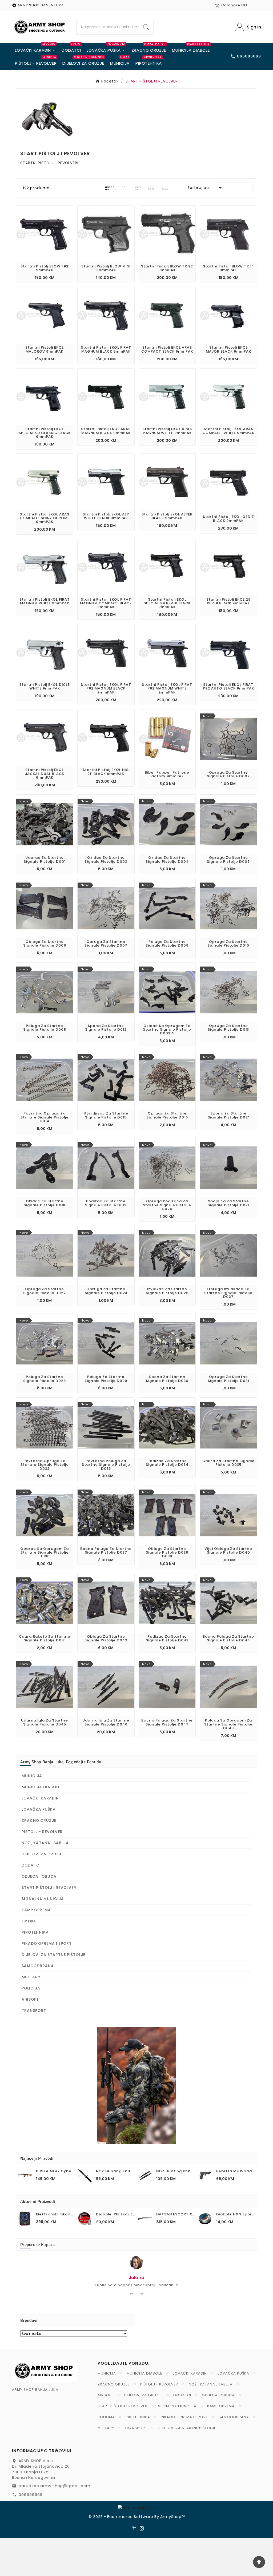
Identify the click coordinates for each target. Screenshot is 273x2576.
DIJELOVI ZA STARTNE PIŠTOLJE (53, 1955)
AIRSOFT (30, 1999)
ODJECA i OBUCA (39, 1876)
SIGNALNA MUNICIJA (43, 1899)
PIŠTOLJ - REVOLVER (42, 1832)
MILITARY (31, 1977)
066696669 (31, 2495)
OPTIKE (29, 1921)
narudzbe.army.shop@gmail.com (55, 2486)
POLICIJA (31, 1988)
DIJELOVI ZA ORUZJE (43, 1854)
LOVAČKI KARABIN (40, 1798)
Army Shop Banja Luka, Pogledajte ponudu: (61, 1762)
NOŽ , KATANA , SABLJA (45, 1843)
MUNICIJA (32, 1776)
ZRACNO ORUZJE (39, 1820)
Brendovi (29, 2320)
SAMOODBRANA (38, 1966)
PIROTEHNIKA (35, 1932)
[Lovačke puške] (136, 2086)
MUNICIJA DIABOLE (41, 1787)
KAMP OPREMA (36, 1910)
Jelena (137, 2278)
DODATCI (31, 1865)
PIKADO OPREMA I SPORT (47, 1943)
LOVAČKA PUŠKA (39, 1809)
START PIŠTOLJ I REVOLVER (49, 1888)
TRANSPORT (34, 2011)
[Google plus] (134, 2528)
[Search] (146, 27)
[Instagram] (142, 2528)
